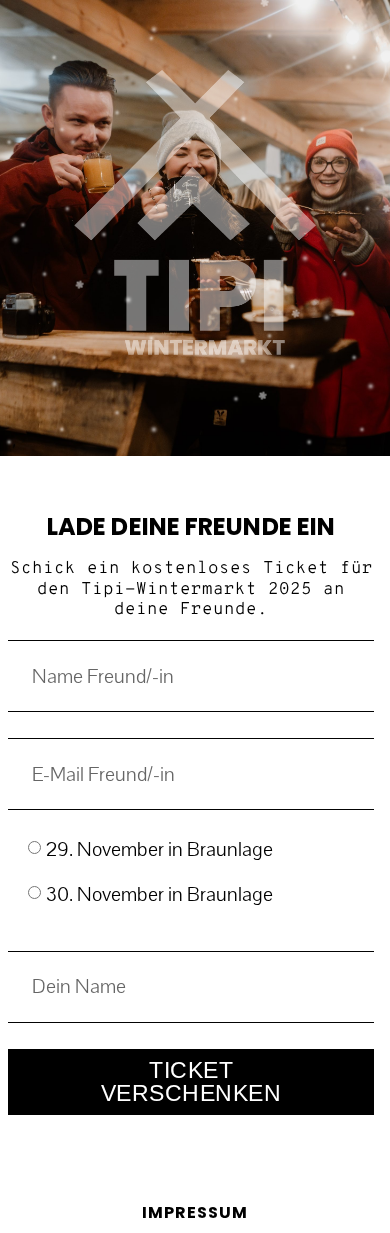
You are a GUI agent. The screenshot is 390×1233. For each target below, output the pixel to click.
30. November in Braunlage (159, 894)
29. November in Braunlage (159, 850)
